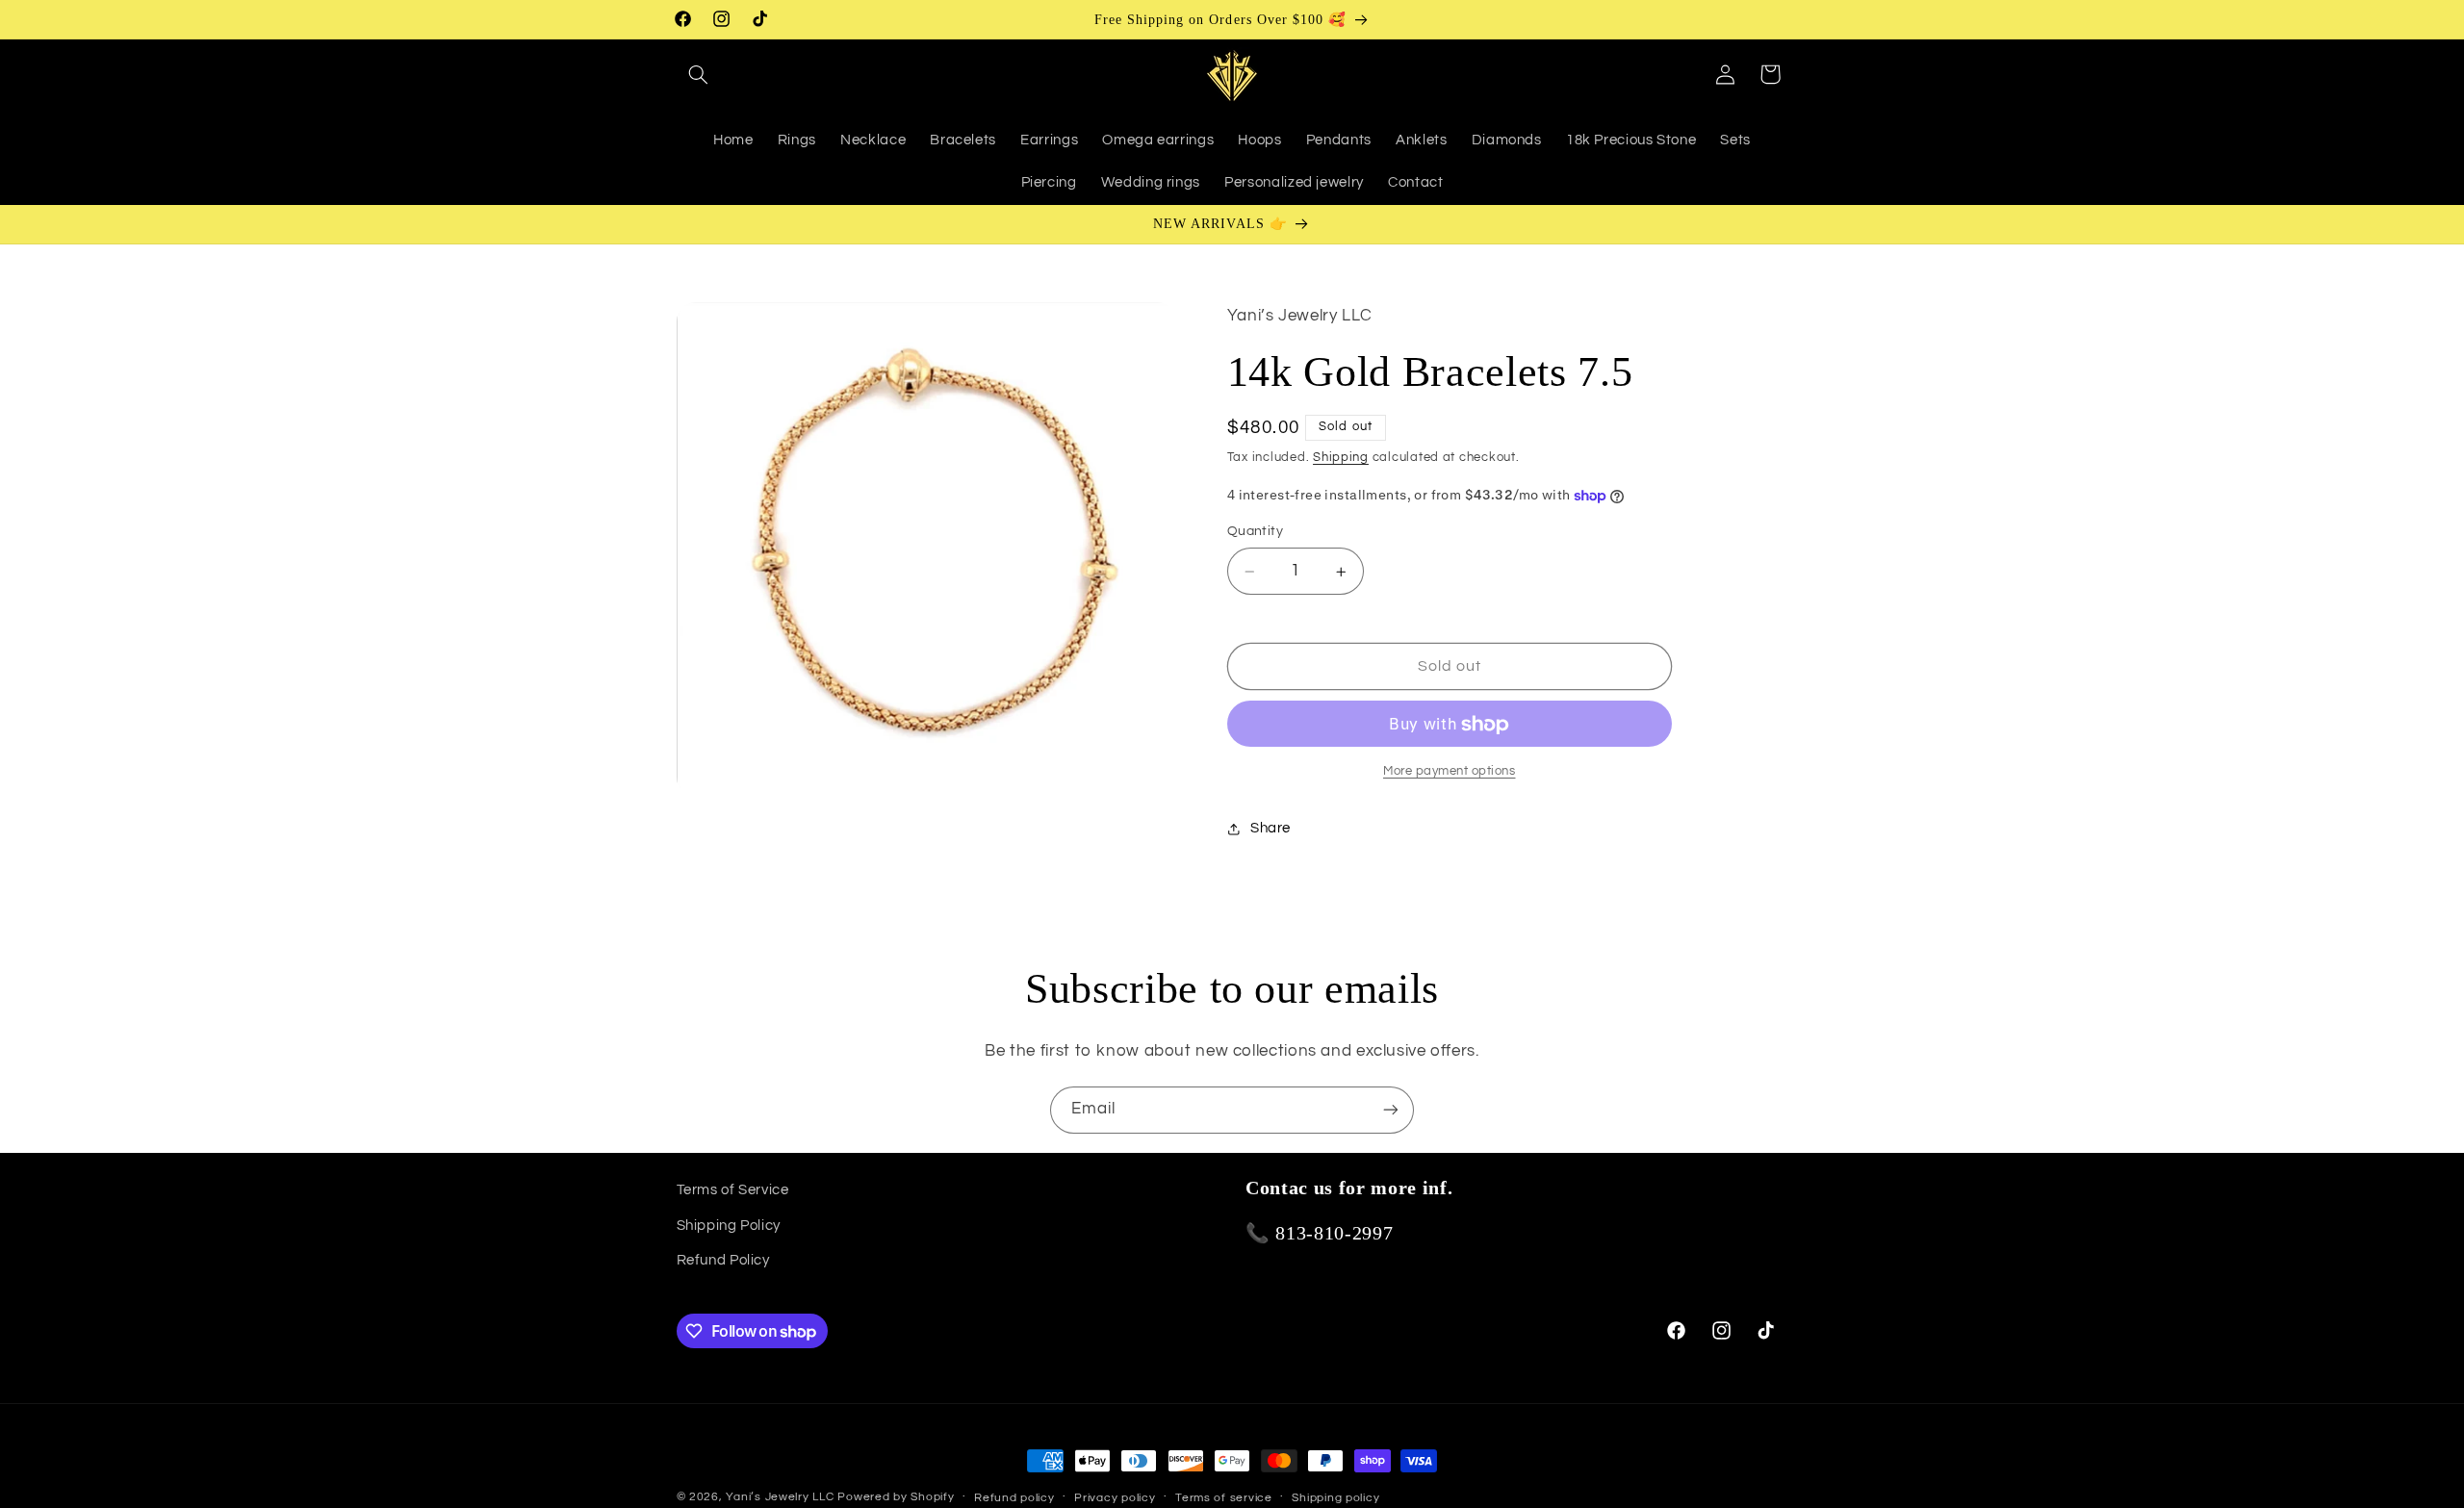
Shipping (1341, 458)
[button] (699, 74)
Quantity (1255, 532)
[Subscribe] (1391, 1110)
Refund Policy (723, 1260)
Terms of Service (733, 1190)
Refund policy (1014, 1498)
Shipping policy (1335, 1498)
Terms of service (1224, 1498)
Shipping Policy (729, 1225)
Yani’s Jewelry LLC (780, 1497)
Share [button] (1270, 829)
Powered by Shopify (896, 1497)
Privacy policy (1115, 1498)
